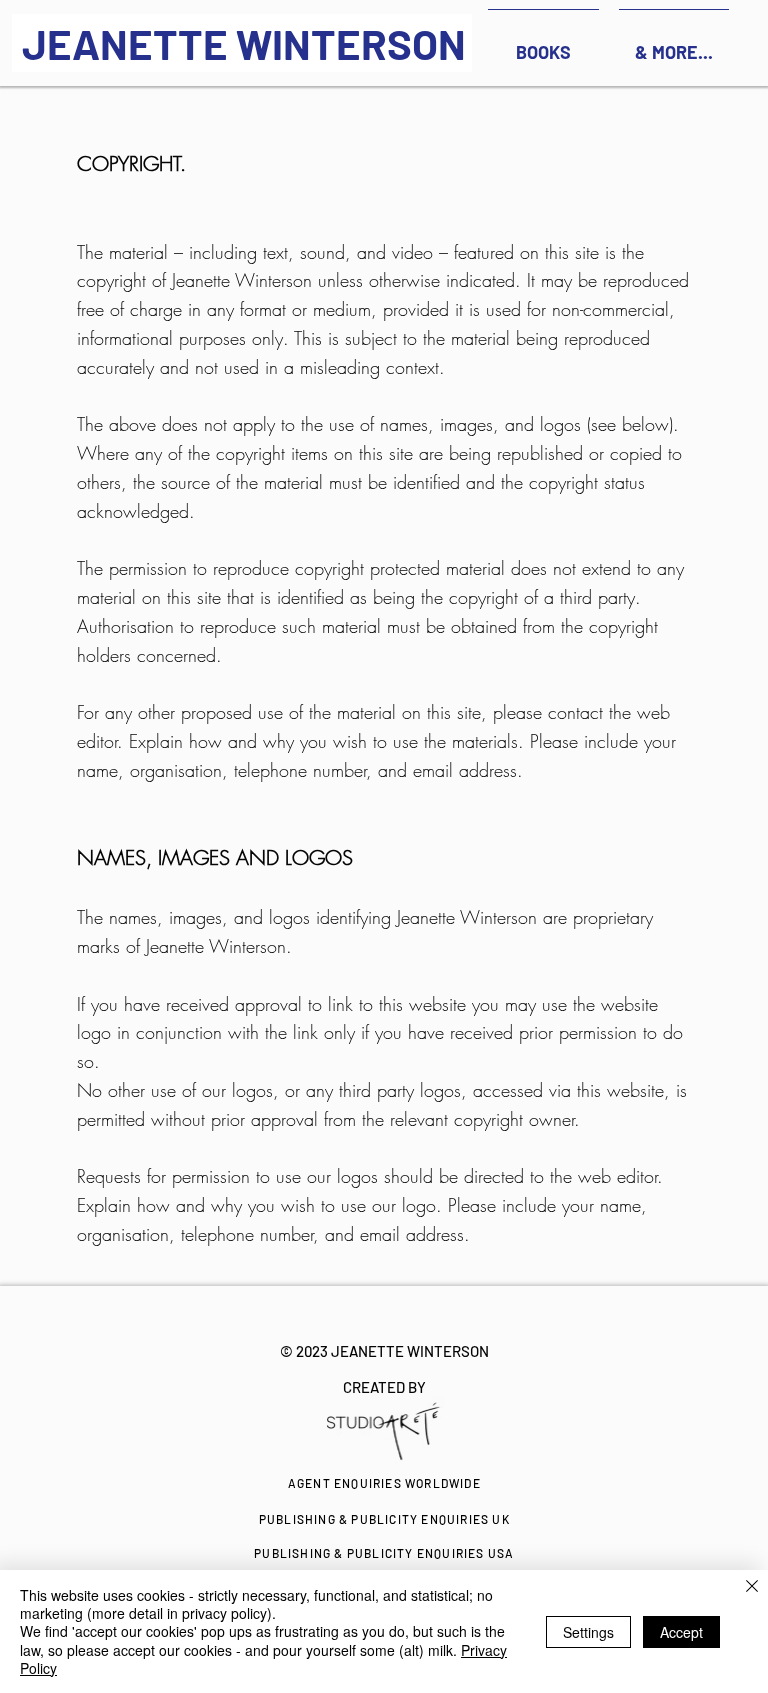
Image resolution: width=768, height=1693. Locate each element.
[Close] (752, 1587)
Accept (681, 1632)
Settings (588, 1632)
